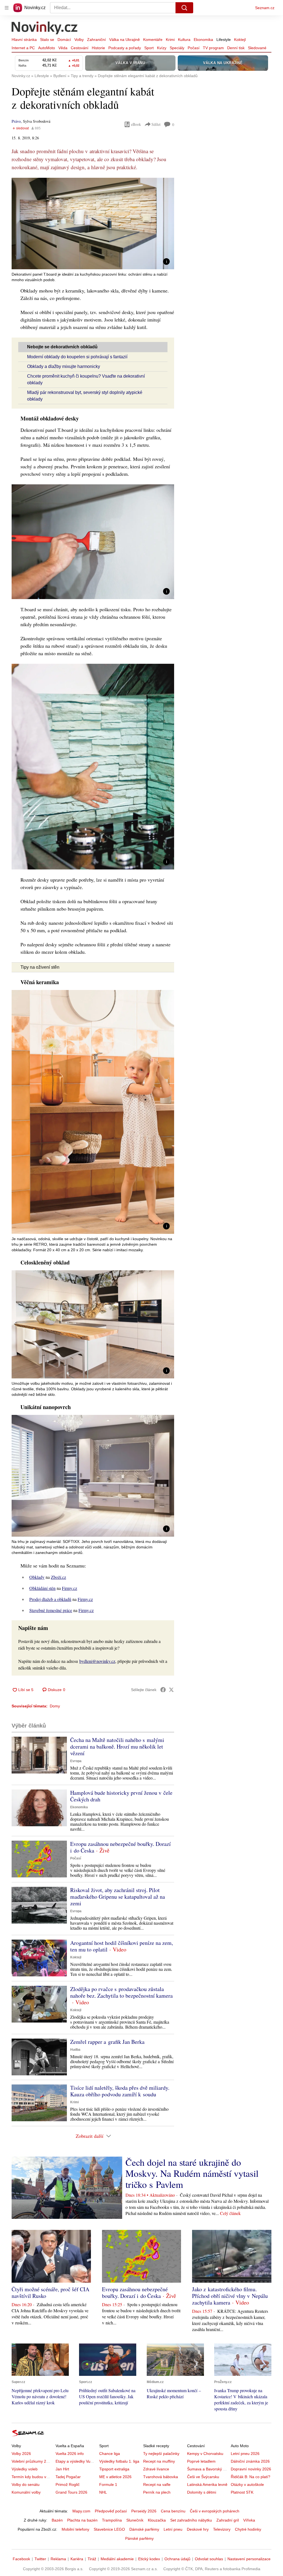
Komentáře (153, 40)
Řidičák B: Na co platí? (251, 2477)
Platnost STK (242, 2492)
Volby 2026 (21, 2454)
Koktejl (240, 40)
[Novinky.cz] (45, 28)
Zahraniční (96, 40)
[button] (93, 224)
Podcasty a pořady (125, 48)
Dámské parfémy (144, 2529)
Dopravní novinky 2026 (251, 2469)
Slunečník (135, 2520)
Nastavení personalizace (249, 2559)
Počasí (194, 48)
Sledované (257, 48)
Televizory (222, 2529)
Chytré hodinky (248, 2529)
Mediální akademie (117, 2559)
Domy (55, 1706)
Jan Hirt (62, 2469)
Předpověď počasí (111, 2511)
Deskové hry (198, 2529)
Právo (16, 121)
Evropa (76, 1761)
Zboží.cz (58, 1577)
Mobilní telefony (75, 2529)
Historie (98, 48)
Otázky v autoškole (247, 2484)
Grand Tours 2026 (71, 2492)
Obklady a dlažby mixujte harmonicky (64, 366)
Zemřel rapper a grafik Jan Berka (107, 2042)
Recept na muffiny (159, 2461)
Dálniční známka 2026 (250, 2461)
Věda (63, 48)
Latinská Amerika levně (207, 2484)
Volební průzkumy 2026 (32, 2461)
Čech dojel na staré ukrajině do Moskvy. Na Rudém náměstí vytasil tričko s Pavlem (192, 2173)
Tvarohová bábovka (161, 2477)
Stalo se (47, 40)
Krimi (170, 40)
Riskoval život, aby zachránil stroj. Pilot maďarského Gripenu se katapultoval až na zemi (118, 1897)
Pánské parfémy (139, 2538)
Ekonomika (203, 40)
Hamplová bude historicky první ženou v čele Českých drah (121, 1796)
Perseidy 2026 (144, 2511)
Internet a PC (23, 48)
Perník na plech (157, 2492)
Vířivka (249, 2520)
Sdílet (156, 124)
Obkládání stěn (42, 1588)
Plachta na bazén (82, 2520)
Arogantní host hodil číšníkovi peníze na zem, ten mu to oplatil (122, 1946)
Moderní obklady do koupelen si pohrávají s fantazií (77, 357)
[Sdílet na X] (171, 1690)
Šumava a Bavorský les (208, 2469)
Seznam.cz (265, 8)
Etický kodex (149, 2559)
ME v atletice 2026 (115, 2477)
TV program (213, 48)
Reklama (58, 2559)
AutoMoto (47, 48)
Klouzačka (157, 2520)
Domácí (64, 40)
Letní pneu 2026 (245, 2454)
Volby (79, 40)
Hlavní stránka (24, 40)
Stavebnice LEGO (109, 2529)
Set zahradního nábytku (191, 2520)
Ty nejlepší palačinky (161, 2454)
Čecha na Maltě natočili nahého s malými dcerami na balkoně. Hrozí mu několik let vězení (117, 1746)
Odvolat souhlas (209, 2559)
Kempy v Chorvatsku (205, 2454)
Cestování (80, 48)
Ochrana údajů (177, 2559)
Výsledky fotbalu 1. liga (119, 2461)
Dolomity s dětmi (202, 2492)
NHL (103, 2492)
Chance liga (110, 2454)
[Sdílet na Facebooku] (163, 1690)
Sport (149, 48)
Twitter (40, 2559)
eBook (136, 124)
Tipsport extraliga (114, 2469)
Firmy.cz (70, 1588)
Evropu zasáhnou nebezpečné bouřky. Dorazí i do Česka (120, 1847)
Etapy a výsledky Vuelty (76, 2461)
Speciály (177, 48)
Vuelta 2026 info (70, 2454)
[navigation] (7, 8)
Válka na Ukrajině (125, 40)
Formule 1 (108, 2484)
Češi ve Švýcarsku (203, 2477)
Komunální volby (26, 2492)
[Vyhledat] (184, 8)
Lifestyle (224, 40)
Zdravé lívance (156, 2469)
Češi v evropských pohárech (215, 2511)
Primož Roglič (68, 2484)
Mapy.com (81, 2511)
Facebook (21, 2559)
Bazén (57, 2520)
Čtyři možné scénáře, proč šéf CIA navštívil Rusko (50, 2292)
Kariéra (77, 2559)
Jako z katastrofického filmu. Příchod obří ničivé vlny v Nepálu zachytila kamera (230, 2296)
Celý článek (230, 2213)
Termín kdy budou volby (32, 2477)
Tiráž (92, 2559)
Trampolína (112, 2520)
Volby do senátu (26, 2484)
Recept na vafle (157, 2484)
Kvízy (162, 48)
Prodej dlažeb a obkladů (50, 1599)
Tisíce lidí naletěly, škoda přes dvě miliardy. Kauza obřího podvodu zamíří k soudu (120, 2091)
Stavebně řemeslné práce (51, 1610)
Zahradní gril (228, 2520)
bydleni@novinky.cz (97, 1661)
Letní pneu (173, 2529)
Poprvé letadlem (201, 2461)
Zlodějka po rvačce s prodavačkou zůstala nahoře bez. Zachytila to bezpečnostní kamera (121, 1992)
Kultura (184, 40)
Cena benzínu (173, 2511)
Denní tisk (236, 48)
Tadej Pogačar (68, 2477)
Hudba (75, 2050)
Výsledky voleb (25, 2469)
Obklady (37, 1577)
